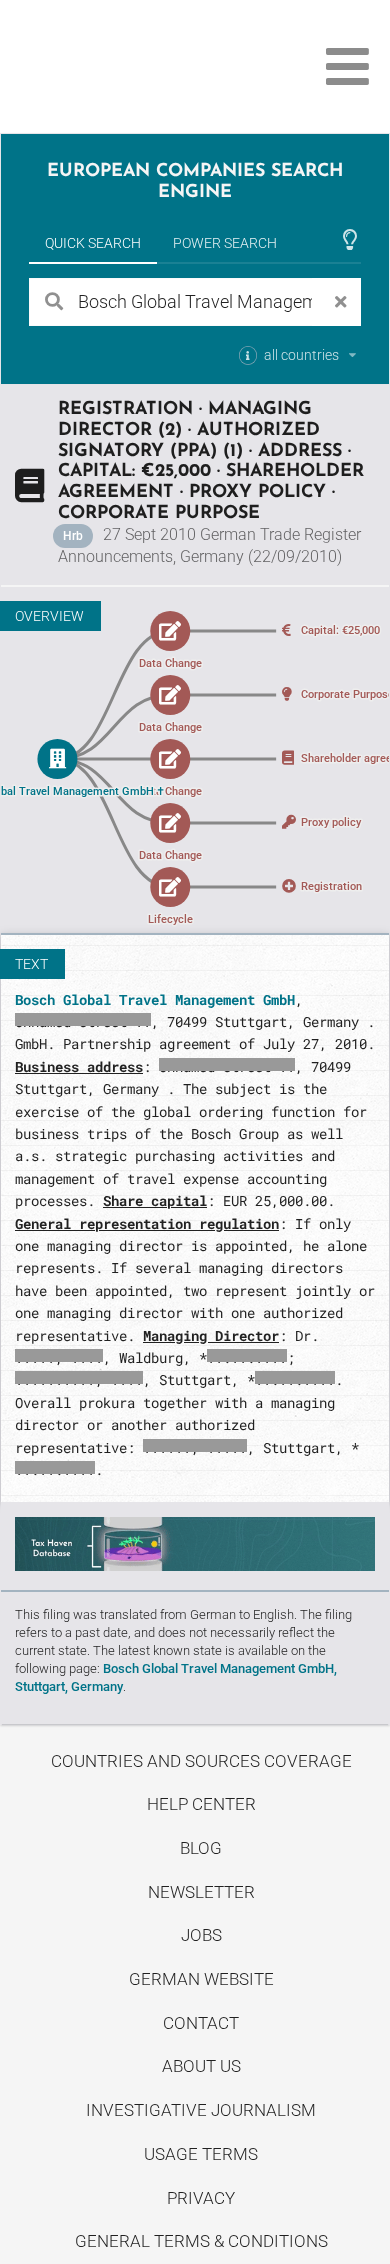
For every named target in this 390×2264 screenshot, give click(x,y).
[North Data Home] (127, 66)
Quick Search (93, 243)
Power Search (225, 243)
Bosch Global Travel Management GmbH (155, 999)
